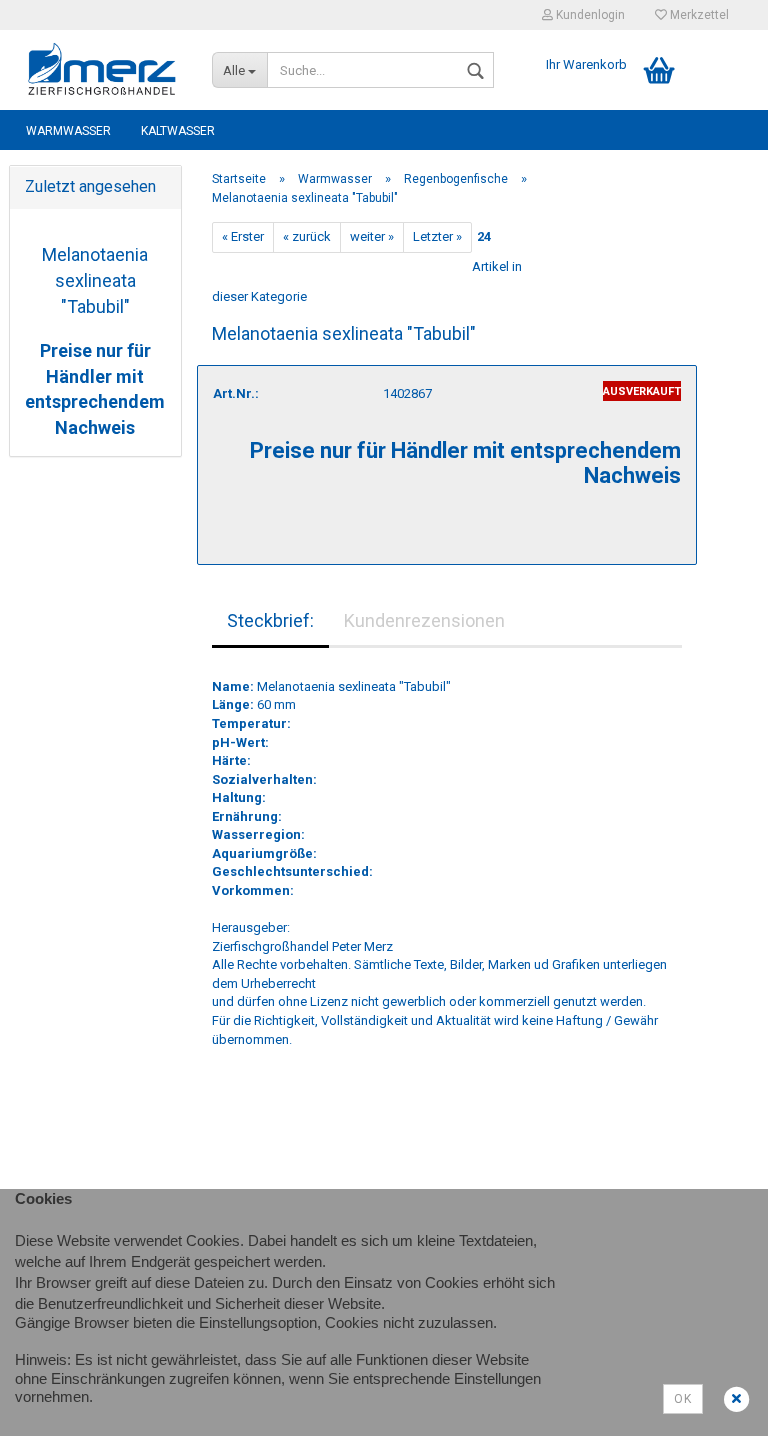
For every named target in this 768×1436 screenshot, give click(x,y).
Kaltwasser (178, 131)
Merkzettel (698, 15)
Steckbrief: (270, 620)
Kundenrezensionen (424, 620)
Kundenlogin (589, 15)
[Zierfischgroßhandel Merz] (103, 70)
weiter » (372, 236)
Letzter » (437, 236)
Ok (683, 1399)
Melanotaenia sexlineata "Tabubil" (95, 280)
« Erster (243, 236)
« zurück (307, 236)
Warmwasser (68, 131)
